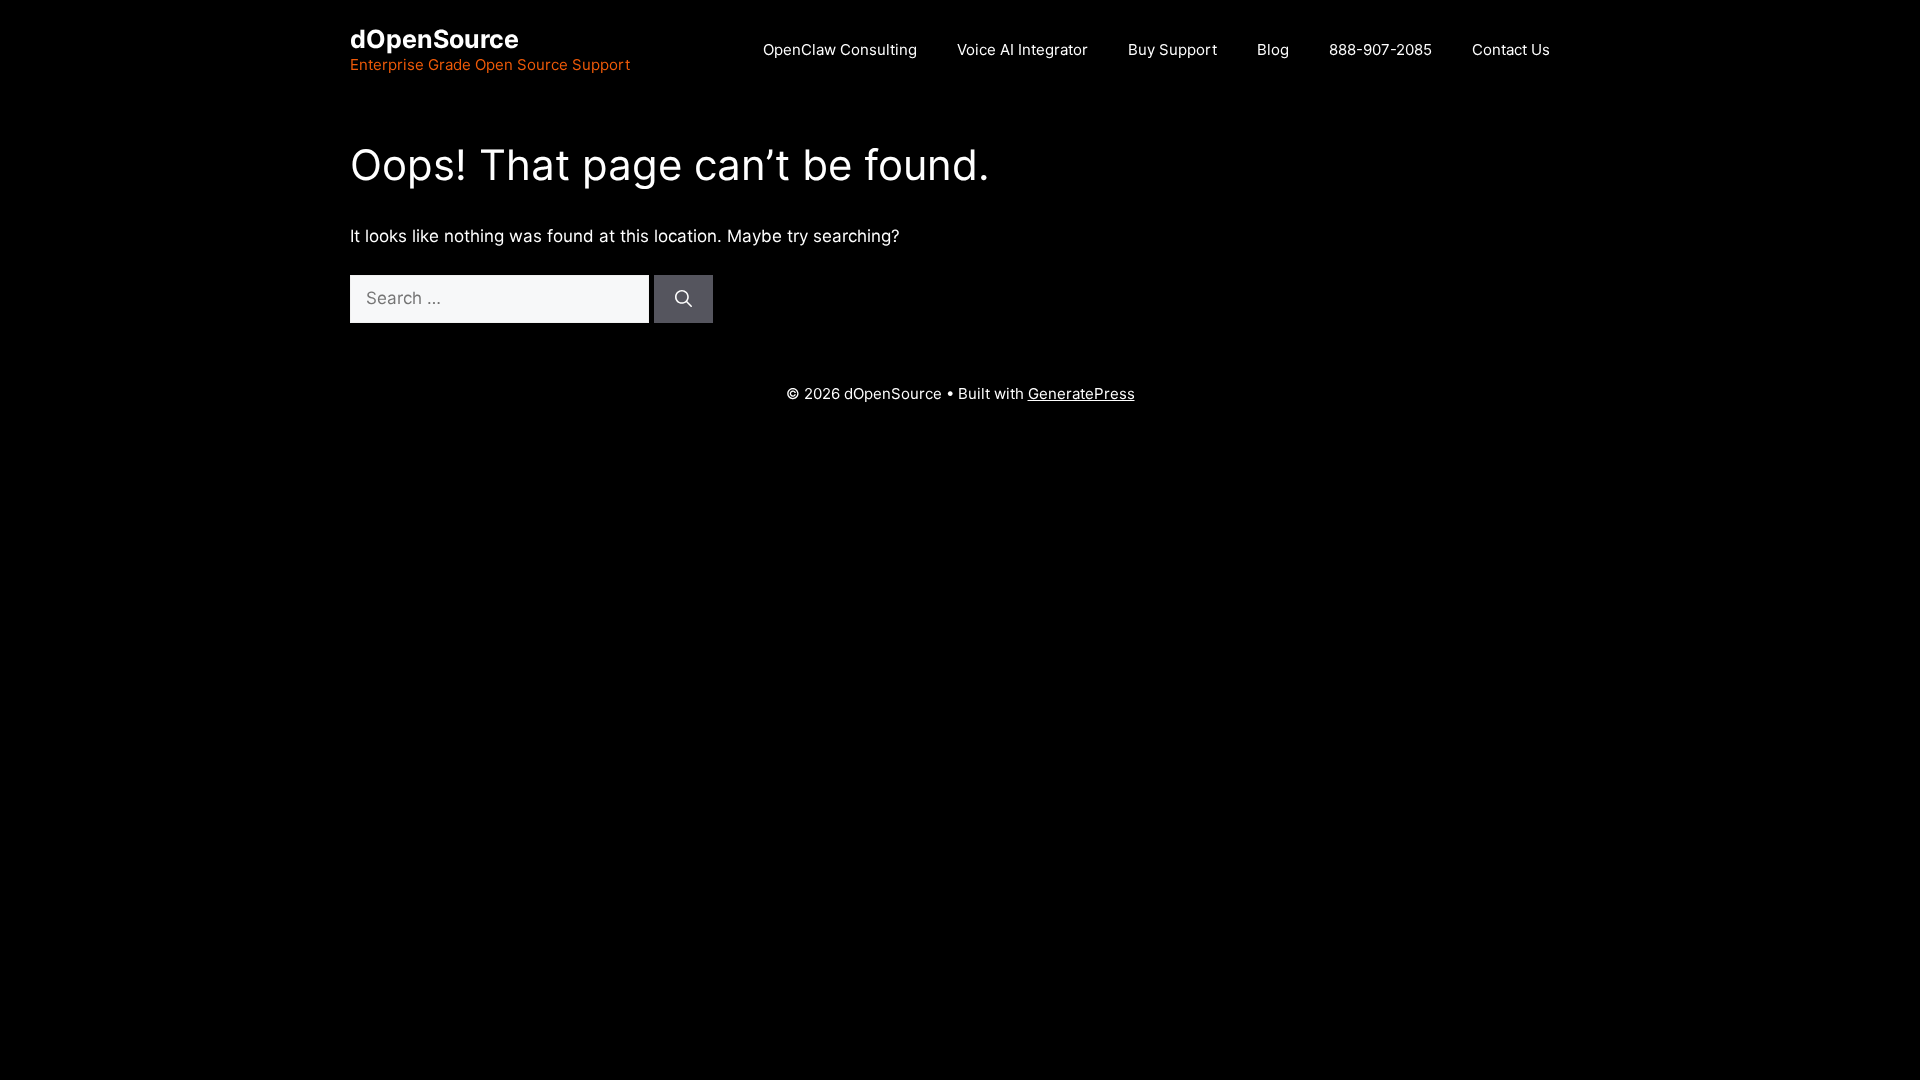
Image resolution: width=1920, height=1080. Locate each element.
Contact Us (1511, 49)
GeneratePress (1081, 393)
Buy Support (1172, 49)
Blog (1273, 49)
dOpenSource (434, 39)
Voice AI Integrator (1022, 49)
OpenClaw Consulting (840, 49)
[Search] (683, 299)
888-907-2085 (1380, 49)
